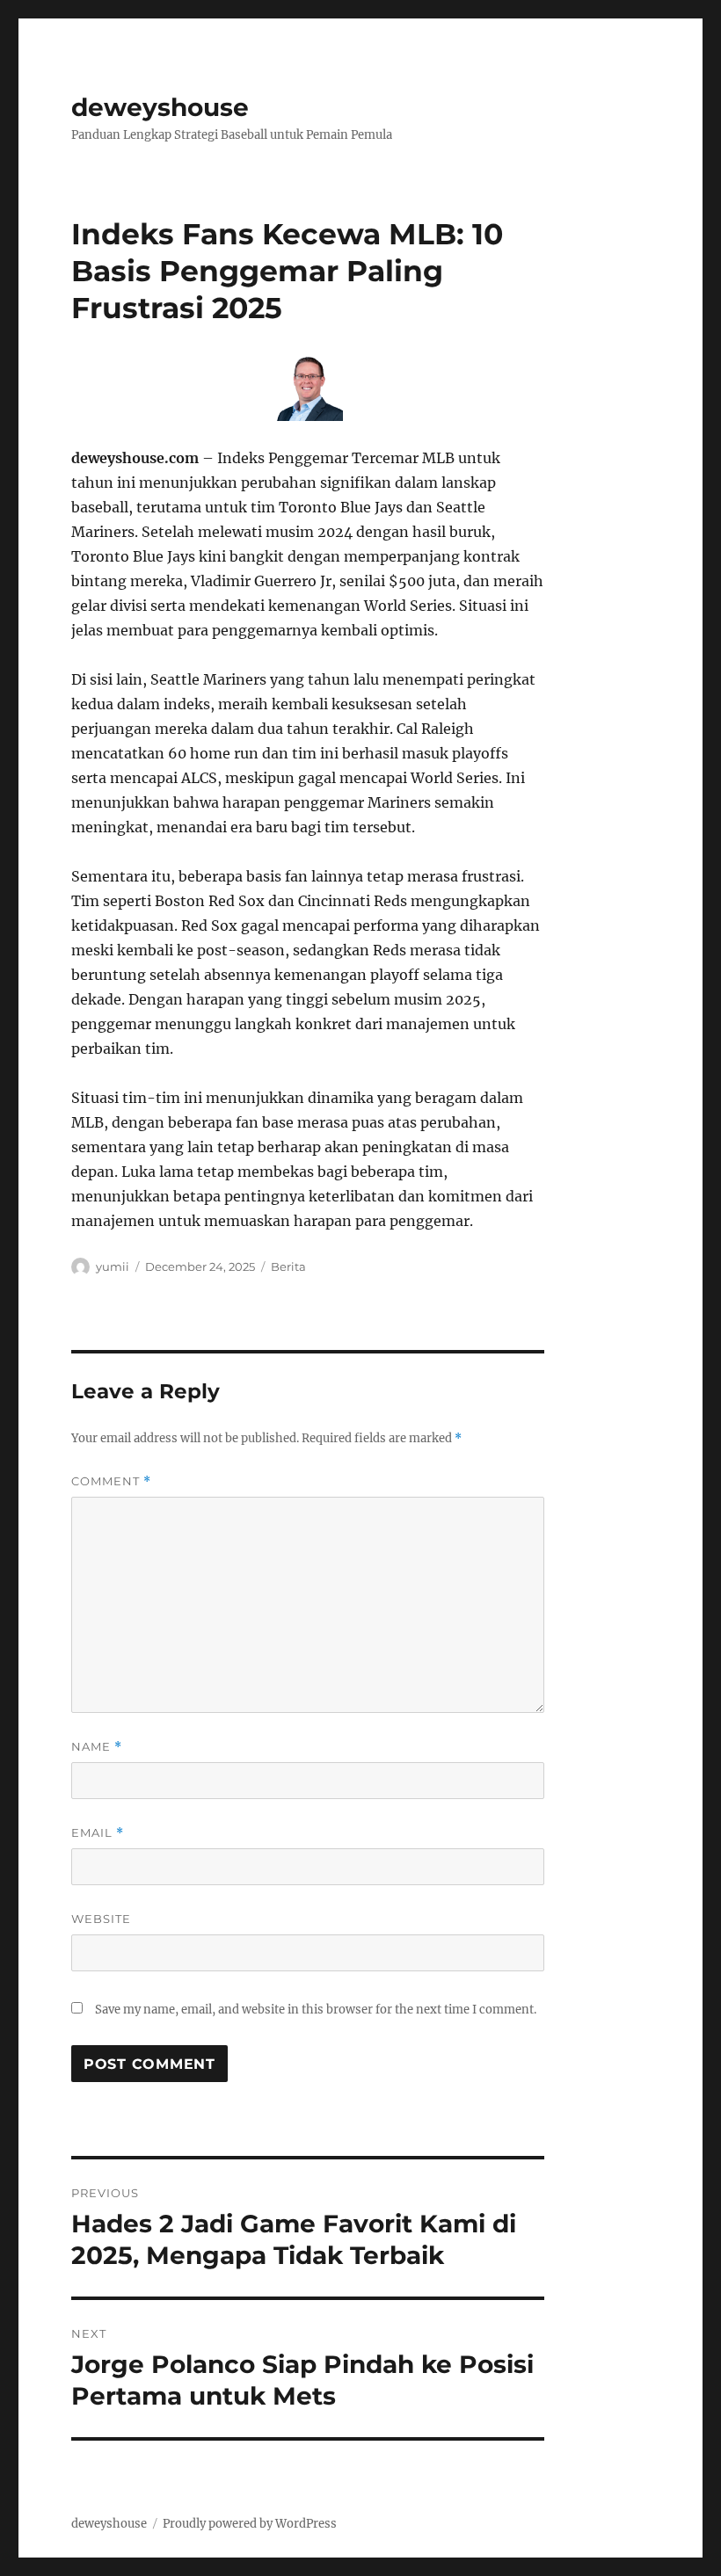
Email (98, 1833)
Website (101, 1919)
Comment (111, 1481)
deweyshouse (160, 107)
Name (97, 1747)
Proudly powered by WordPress (250, 2524)
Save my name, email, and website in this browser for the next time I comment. (316, 2010)
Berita (288, 1266)
